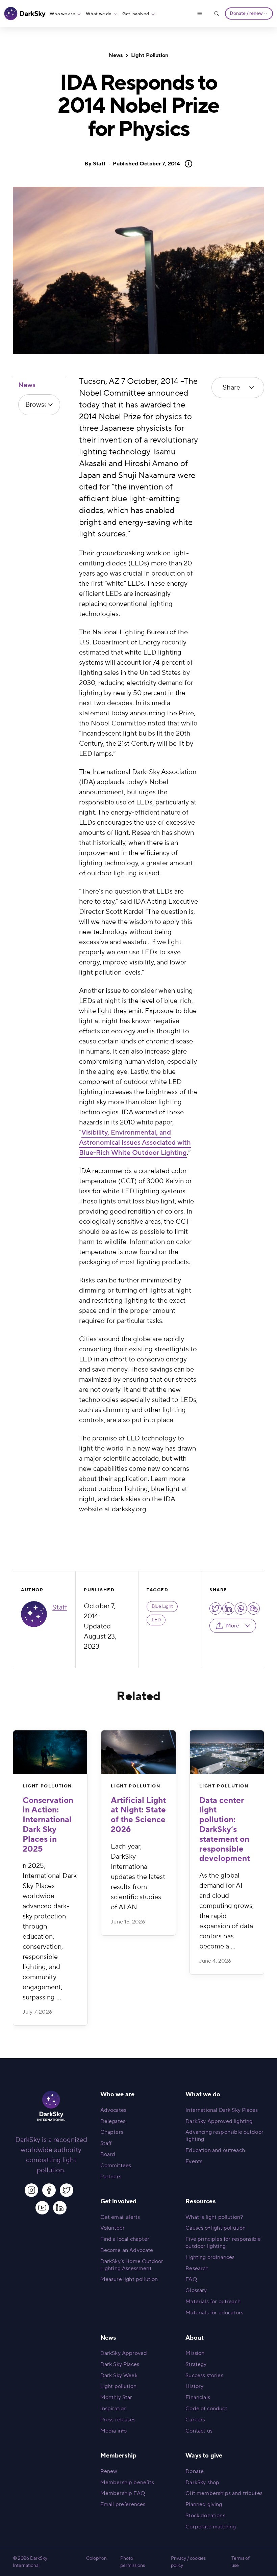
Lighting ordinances (210, 2257)
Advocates (113, 2110)
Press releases (118, 2420)
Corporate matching (211, 2527)
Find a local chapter (125, 2239)
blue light (162, 1606)
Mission (195, 2353)
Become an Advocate (127, 2250)
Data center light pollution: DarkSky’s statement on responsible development (225, 1830)
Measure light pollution (129, 2279)
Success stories (204, 2375)
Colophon (96, 2558)
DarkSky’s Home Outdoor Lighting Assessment (132, 2265)
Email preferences (123, 2504)
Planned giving (204, 2504)
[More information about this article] (186, 164)
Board (108, 2154)
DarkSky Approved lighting (219, 2121)
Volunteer (112, 2228)
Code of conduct (206, 2409)
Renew (109, 2471)
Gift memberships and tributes (224, 2493)
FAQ (191, 2279)
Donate (195, 2471)
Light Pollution (150, 55)
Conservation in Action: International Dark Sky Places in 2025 (48, 1825)
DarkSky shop (202, 2482)
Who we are (62, 14)
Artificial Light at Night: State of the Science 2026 (138, 1815)
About (195, 2338)
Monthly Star (116, 2397)
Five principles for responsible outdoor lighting (223, 2243)
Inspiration (114, 2409)
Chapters (112, 2132)
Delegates (113, 2121)
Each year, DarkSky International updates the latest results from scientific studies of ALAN (138, 1877)
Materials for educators (214, 2313)
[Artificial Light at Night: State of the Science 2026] (138, 1752)
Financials (198, 2397)
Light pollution (118, 2386)
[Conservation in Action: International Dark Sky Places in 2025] (50, 1752)
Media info (114, 2431)
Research (197, 2268)
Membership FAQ (123, 2493)
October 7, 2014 (147, 164)
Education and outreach (215, 2150)
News (116, 55)
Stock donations (205, 2516)
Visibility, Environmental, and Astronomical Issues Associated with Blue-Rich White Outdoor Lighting (135, 1143)
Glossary (196, 2290)
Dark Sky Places (120, 2364)
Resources (200, 2201)
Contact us (199, 2431)
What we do (99, 14)
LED (156, 1620)
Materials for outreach (213, 2302)
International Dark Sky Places (222, 2110)
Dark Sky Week (119, 2375)
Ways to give (204, 2456)
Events (194, 2161)
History (194, 2386)
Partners (111, 2177)
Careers (195, 2420)
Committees (116, 2166)
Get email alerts (120, 2217)
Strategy (196, 2364)
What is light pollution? (214, 2217)
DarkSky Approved (124, 2353)
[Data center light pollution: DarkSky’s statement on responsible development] (227, 1752)
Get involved (136, 14)
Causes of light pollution (216, 2228)
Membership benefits (127, 2482)
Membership (119, 2456)
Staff (99, 164)
